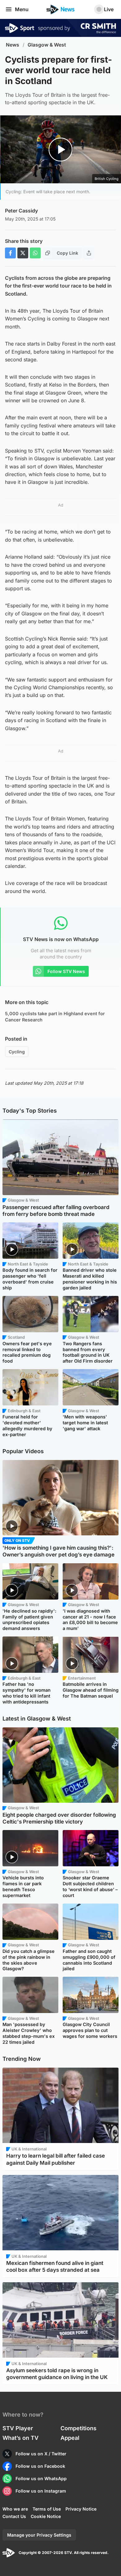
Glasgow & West (47, 45)
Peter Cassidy (21, 211)
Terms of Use (47, 2509)
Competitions (78, 2428)
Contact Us (14, 2516)
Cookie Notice (46, 2516)
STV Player (18, 2428)
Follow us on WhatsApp (41, 2478)
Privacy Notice (81, 2509)
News (13, 45)
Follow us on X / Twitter (41, 2454)
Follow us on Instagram (41, 2491)
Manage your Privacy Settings (39, 2535)
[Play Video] (61, 149)
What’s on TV (20, 2438)
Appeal (70, 2438)
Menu (22, 9)
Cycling (17, 1052)
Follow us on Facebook (40, 2466)
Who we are (15, 2509)
